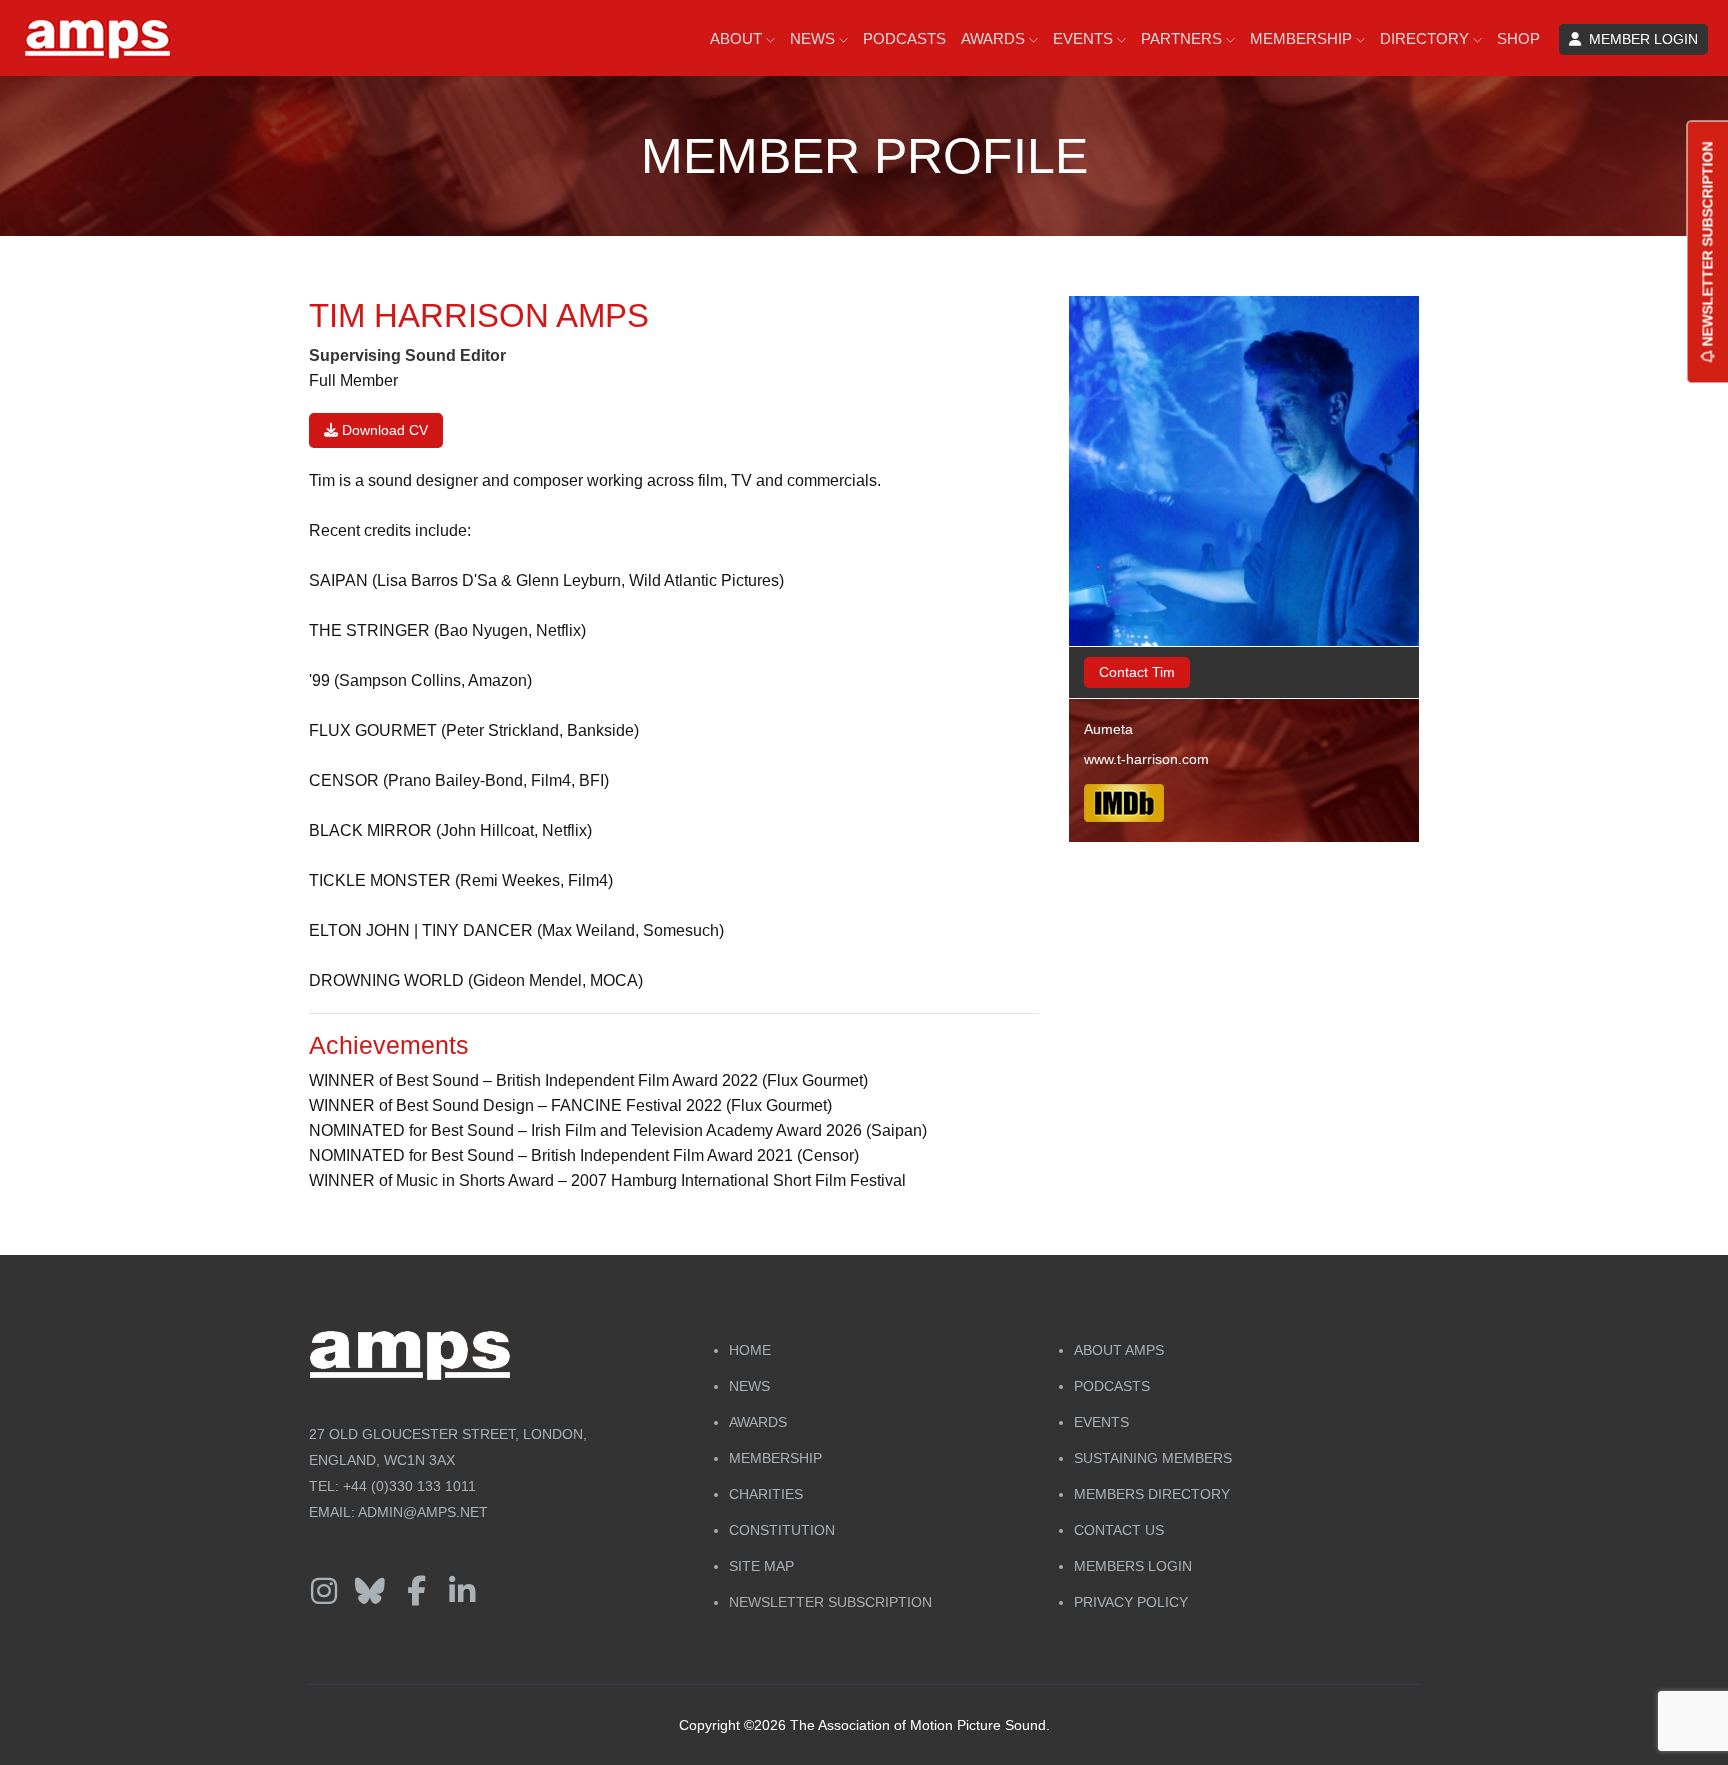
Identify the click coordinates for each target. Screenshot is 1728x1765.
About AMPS (1119, 1350)
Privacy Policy (1131, 1602)
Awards (758, 1422)
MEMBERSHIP (1303, 38)
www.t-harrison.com (1146, 759)
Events (1101, 1422)
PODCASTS (904, 38)
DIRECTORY (1426, 38)
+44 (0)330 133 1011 (409, 1486)
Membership (775, 1458)
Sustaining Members (1153, 1458)
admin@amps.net (423, 1512)
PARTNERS (1183, 38)
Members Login (1133, 1566)
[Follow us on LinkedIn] (462, 1592)
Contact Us (1119, 1530)
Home (750, 1350)
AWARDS (995, 38)
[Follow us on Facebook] (416, 1592)
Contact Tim (1137, 672)
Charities (766, 1494)
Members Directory (1152, 1494)
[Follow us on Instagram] (324, 1592)
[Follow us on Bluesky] (370, 1592)
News (749, 1386)
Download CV (383, 430)
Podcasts (1112, 1386)
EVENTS (1085, 38)
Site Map (761, 1566)
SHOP (1518, 38)
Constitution (782, 1530)
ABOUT (738, 38)
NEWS (814, 38)
